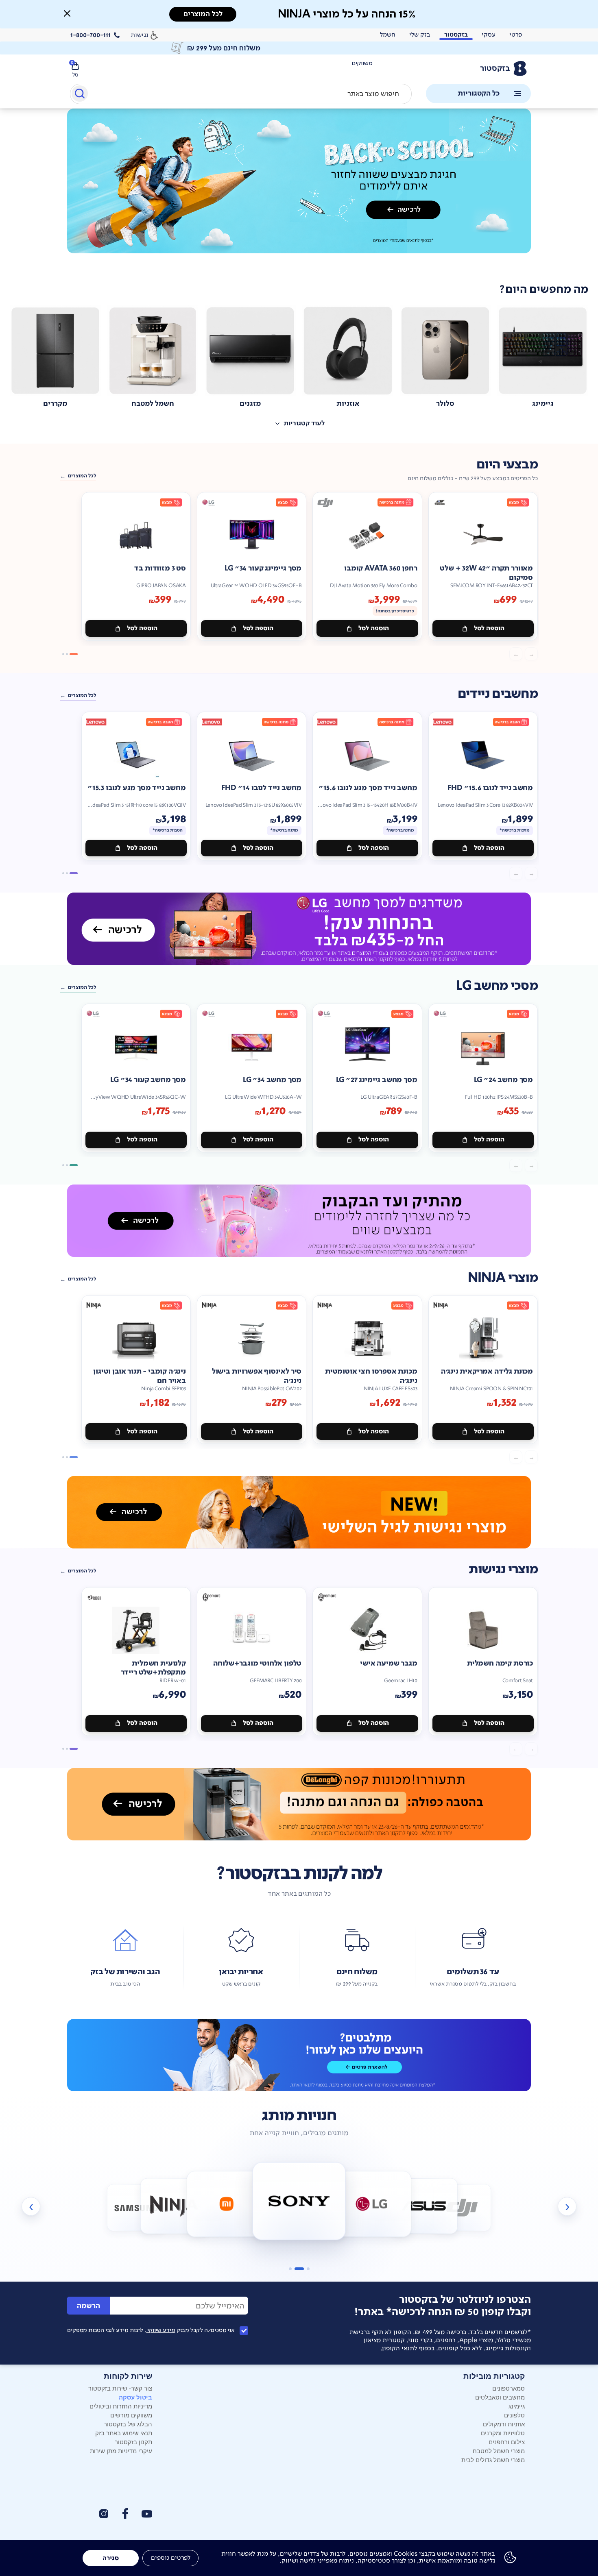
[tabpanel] (299, 190)
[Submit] (79, 95)
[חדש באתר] (299, 181)
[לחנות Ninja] (174, 2206)
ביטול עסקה (135, 2397)
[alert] (299, 48)
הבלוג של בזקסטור (128, 2424)
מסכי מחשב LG (497, 986)
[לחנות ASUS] (424, 2206)
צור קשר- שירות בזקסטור (120, 2388)
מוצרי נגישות (503, 1569)
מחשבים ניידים (498, 694)
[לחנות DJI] (462, 2208)
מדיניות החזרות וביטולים (121, 2406)
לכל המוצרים (82, 476)
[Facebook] (125, 2514)
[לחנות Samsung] (136, 2208)
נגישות (140, 35)
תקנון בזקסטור (133, 2442)
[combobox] (241, 94)
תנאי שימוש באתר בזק (124, 2433)
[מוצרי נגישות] (299, 1512)
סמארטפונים (509, 2388)
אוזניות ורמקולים (504, 2424)
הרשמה (88, 2306)
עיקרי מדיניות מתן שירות (121, 2451)
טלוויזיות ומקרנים (503, 2433)
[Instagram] (104, 2514)
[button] (67, 13)
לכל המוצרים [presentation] (203, 14)
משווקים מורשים (131, 2415)
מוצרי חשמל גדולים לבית (493, 2460)
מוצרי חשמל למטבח (499, 2451)
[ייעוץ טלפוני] (299, 2055)
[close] (67, 13)
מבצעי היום (507, 465)
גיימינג (517, 2406)
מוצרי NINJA (503, 1278)
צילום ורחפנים (507, 2442)
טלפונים (514, 2415)
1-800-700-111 (91, 35)
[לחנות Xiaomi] (226, 2204)
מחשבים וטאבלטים (500, 2397)
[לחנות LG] (372, 2204)
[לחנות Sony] (299, 2201)
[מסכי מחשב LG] (299, 929)
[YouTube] (147, 2514)
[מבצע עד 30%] (299, 1221)
